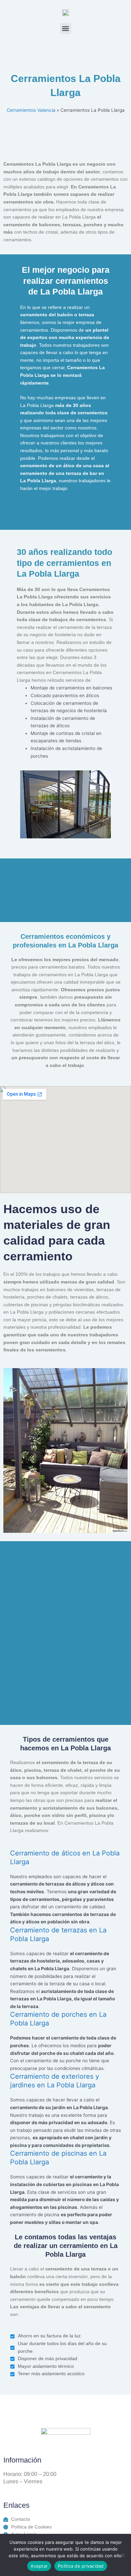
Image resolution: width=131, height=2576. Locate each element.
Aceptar (39, 2566)
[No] (123, 2555)
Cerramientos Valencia (31, 110)
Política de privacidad (81, 2566)
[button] (66, 29)
